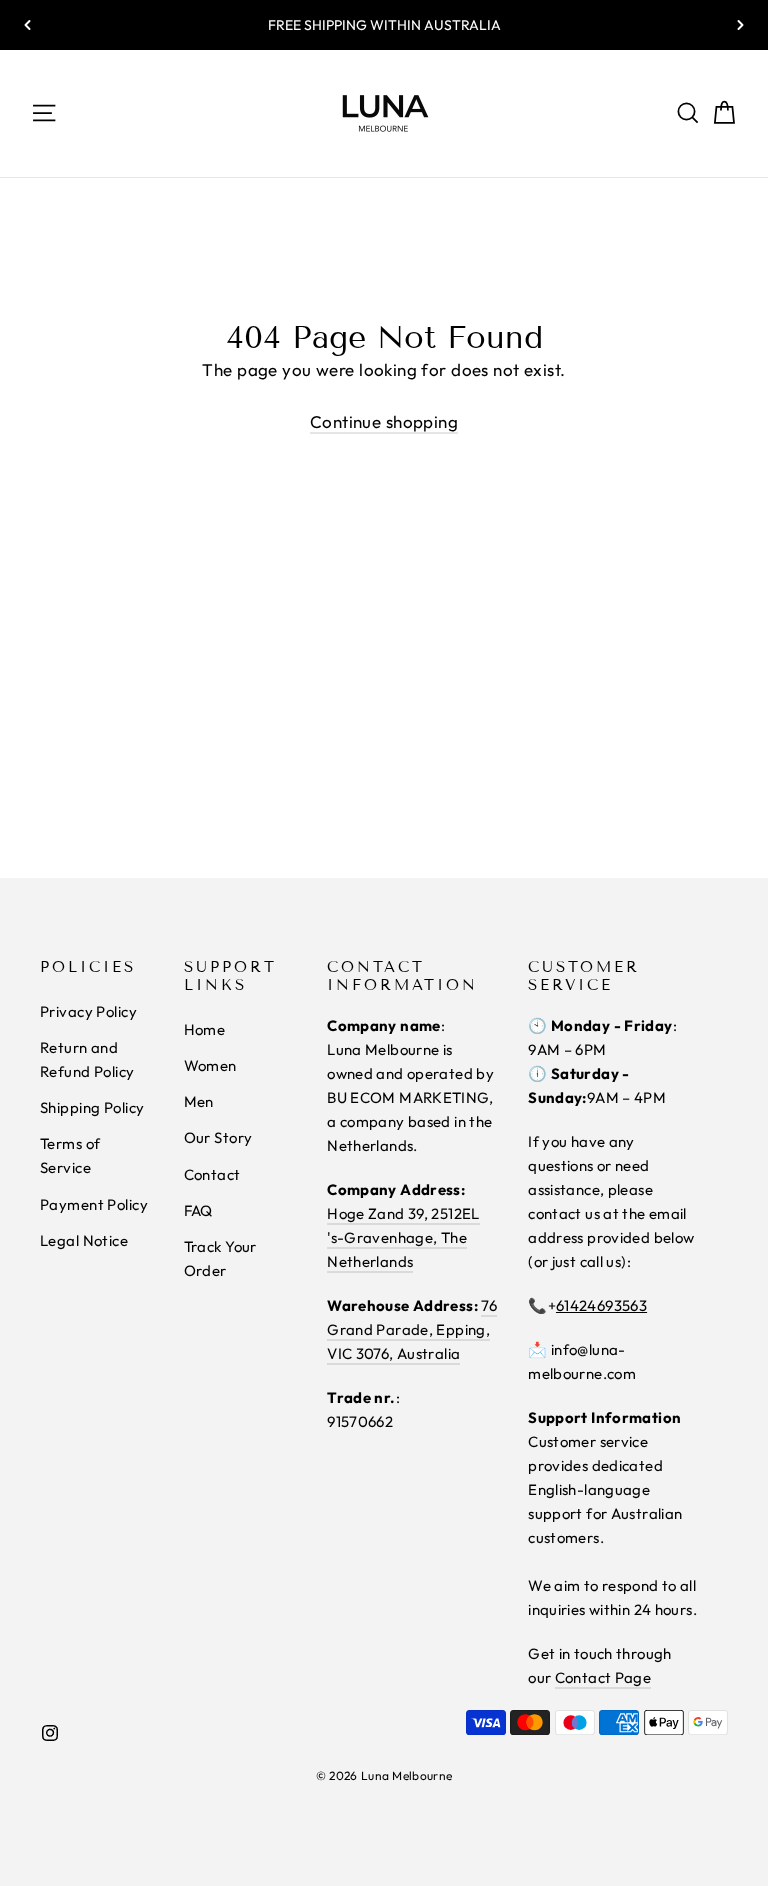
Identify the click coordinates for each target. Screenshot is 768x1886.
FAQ (198, 1210)
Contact (212, 1174)
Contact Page (603, 1677)
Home (205, 1029)
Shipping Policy (92, 1107)
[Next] (740, 25)
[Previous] (28, 25)
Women (210, 1065)
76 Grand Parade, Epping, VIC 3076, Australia (412, 1329)
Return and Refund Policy (87, 1059)
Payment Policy (94, 1204)
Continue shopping (384, 421)
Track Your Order (220, 1258)
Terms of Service (70, 1155)
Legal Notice (84, 1240)
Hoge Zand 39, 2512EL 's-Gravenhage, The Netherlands (403, 1237)
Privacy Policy (88, 1011)
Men (199, 1101)
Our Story (218, 1137)
